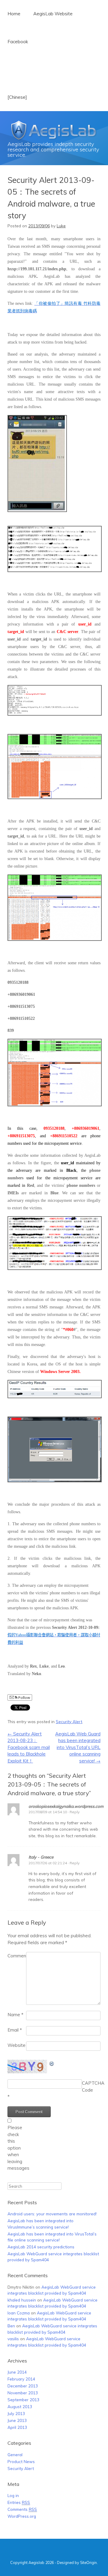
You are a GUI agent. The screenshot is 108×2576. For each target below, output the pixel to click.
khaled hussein (22, 2300)
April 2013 (17, 2427)
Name (15, 2015)
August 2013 (20, 2406)
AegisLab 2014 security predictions (41, 2247)
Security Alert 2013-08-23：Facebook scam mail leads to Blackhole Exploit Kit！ (29, 1747)
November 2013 (23, 2393)
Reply (75, 1812)
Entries (19, 2502)
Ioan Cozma (19, 2313)
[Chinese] (17, 97)
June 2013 (17, 2420)
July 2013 (16, 2413)
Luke (61, 226)
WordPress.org (22, 2516)
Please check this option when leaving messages (17, 2148)
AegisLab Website (52, 14)
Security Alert (69, 1721)
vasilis (13, 2339)
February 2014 (21, 2379)
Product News (21, 2461)
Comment (17, 1956)
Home (14, 14)
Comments (22, 2509)
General (15, 2455)
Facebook (18, 42)
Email (15, 2030)
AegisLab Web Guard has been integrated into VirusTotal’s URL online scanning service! (78, 1747)
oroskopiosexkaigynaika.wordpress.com (66, 1806)
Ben (11, 2326)
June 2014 (17, 2372)
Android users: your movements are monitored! (52, 2214)
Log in (13, 2495)
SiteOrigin (88, 2562)
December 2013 (23, 2386)
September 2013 (23, 2400)
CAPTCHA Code (91, 2087)
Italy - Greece (41, 1857)
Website (16, 2045)
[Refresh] (52, 2063)
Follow (24, 1697)
